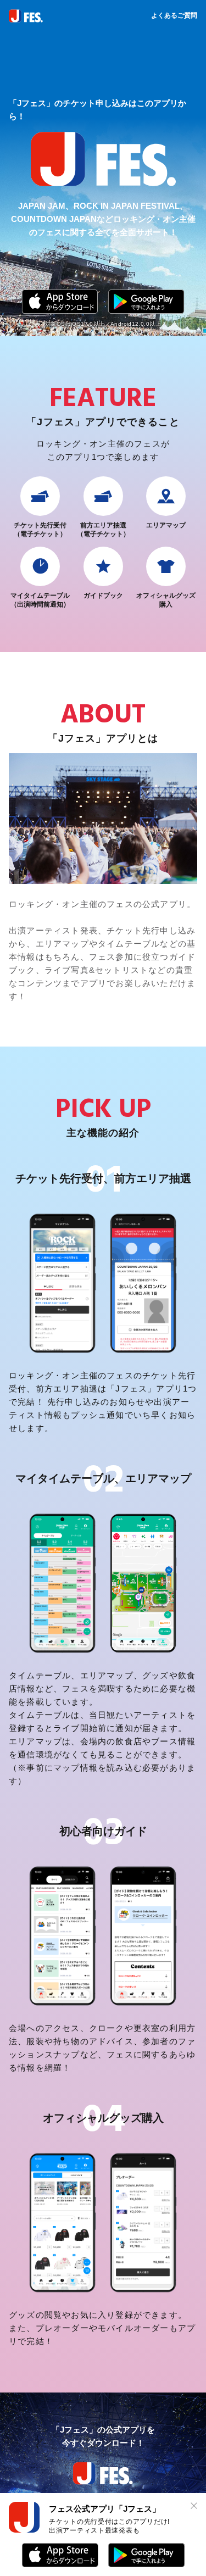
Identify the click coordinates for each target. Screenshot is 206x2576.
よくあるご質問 (174, 15)
